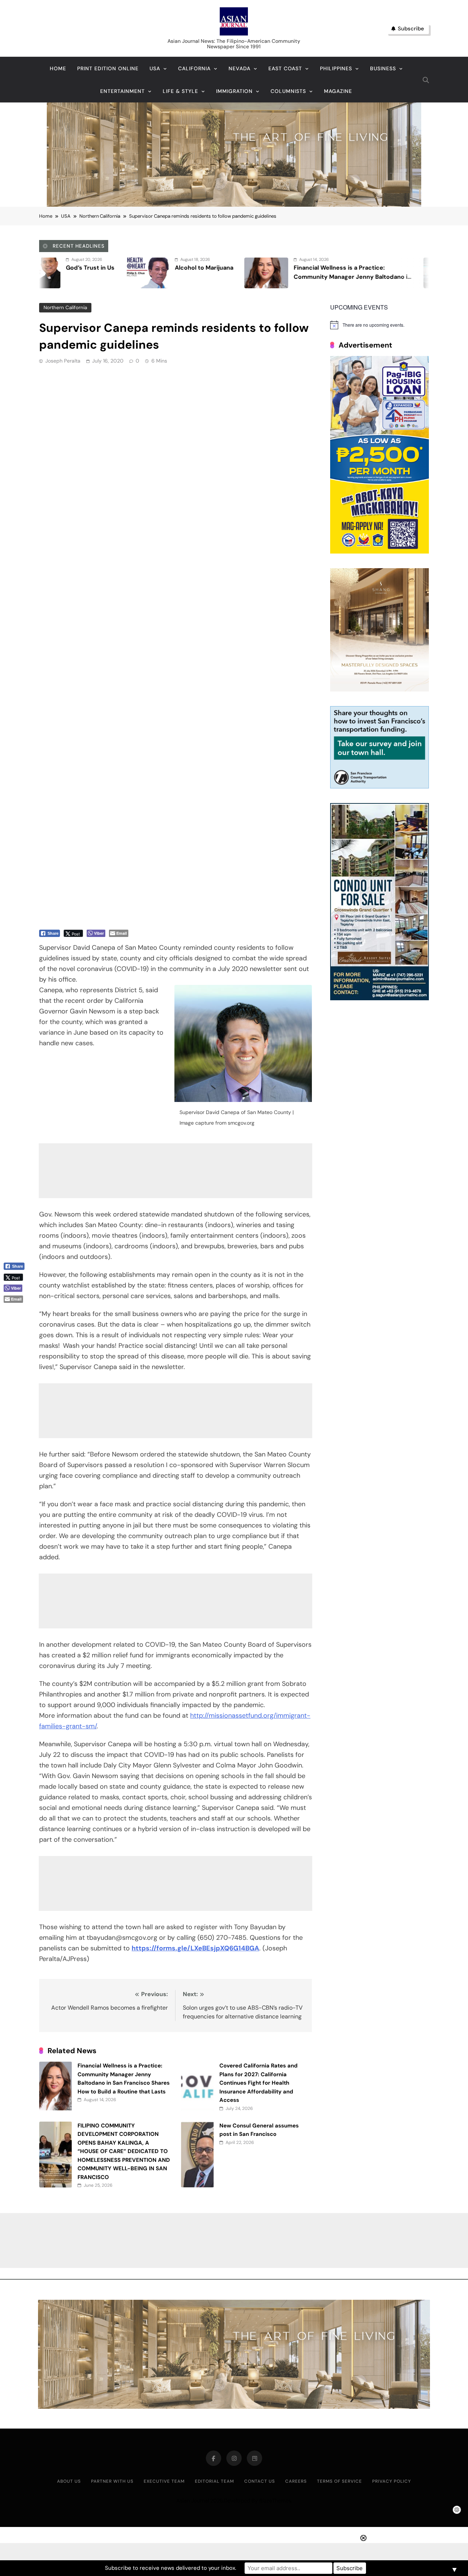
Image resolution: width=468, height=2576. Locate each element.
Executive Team (164, 2481)
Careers (296, 2481)
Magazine (338, 91)
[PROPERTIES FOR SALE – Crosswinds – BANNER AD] (380, 998)
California (194, 68)
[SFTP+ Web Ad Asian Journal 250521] (380, 786)
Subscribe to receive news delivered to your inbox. (171, 2568)
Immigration (234, 91)
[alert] (380, 325)
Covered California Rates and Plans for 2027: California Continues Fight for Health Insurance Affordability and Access (258, 2083)
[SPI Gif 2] (234, 205)
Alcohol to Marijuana (63, 268)
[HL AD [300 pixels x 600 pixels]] (380, 552)
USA (155, 68)
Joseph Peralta (63, 361)
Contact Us (260, 2481)
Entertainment (122, 91)
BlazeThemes (275, 2501)
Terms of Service (339, 2481)
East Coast (285, 68)
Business (383, 68)
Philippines (336, 68)
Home (58, 68)
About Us (69, 2481)
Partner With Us (112, 2481)
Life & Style (180, 91)
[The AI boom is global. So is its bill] (304, 273)
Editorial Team (214, 2481)
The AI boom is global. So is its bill (380, 268)
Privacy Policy (392, 2481)
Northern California (65, 308)
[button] (17, 1311)
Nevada (239, 68)
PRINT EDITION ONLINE (108, 68)
